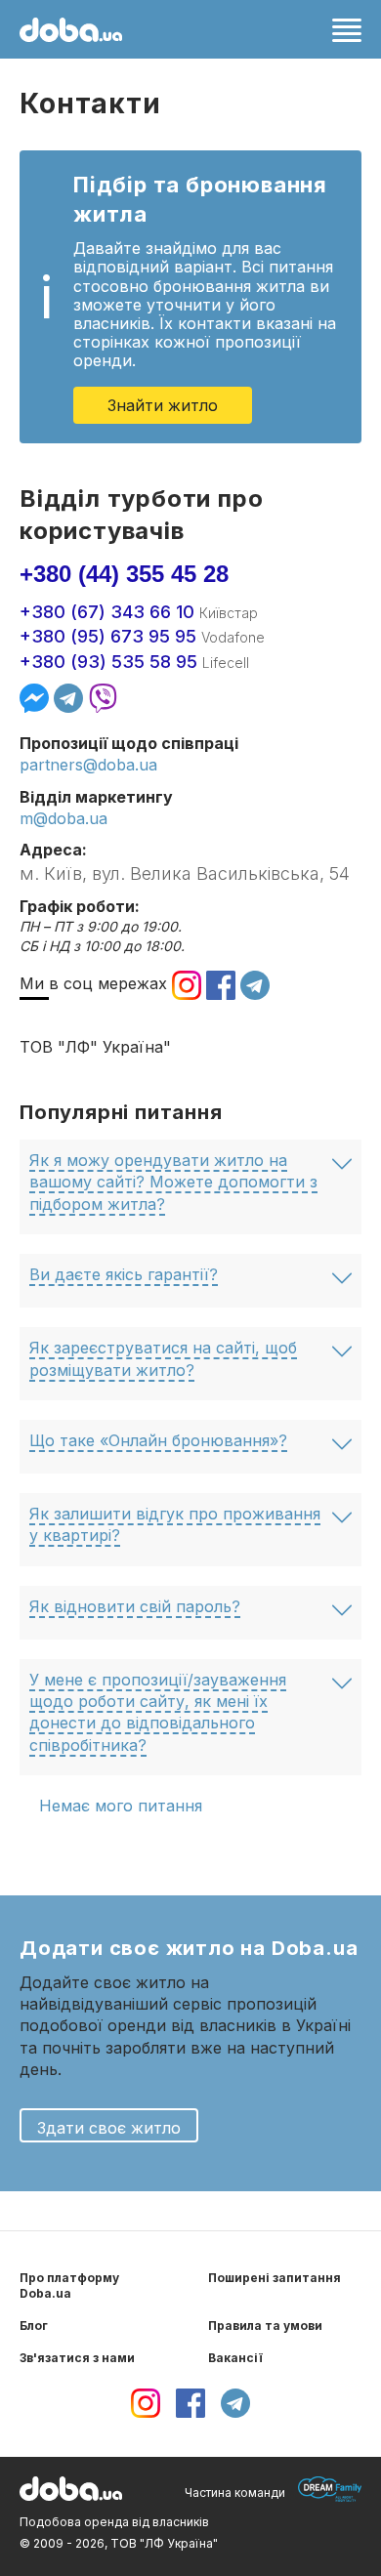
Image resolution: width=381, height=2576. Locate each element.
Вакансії (235, 2358)
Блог (34, 2326)
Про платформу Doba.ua (69, 2286)
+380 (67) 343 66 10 (107, 612)
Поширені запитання (275, 2278)
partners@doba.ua (88, 765)
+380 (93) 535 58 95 (108, 662)
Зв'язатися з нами (77, 2358)
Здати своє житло (109, 2128)
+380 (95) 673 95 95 (108, 636)
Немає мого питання (121, 1806)
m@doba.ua (63, 818)
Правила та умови (265, 2326)
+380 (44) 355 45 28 (124, 574)
